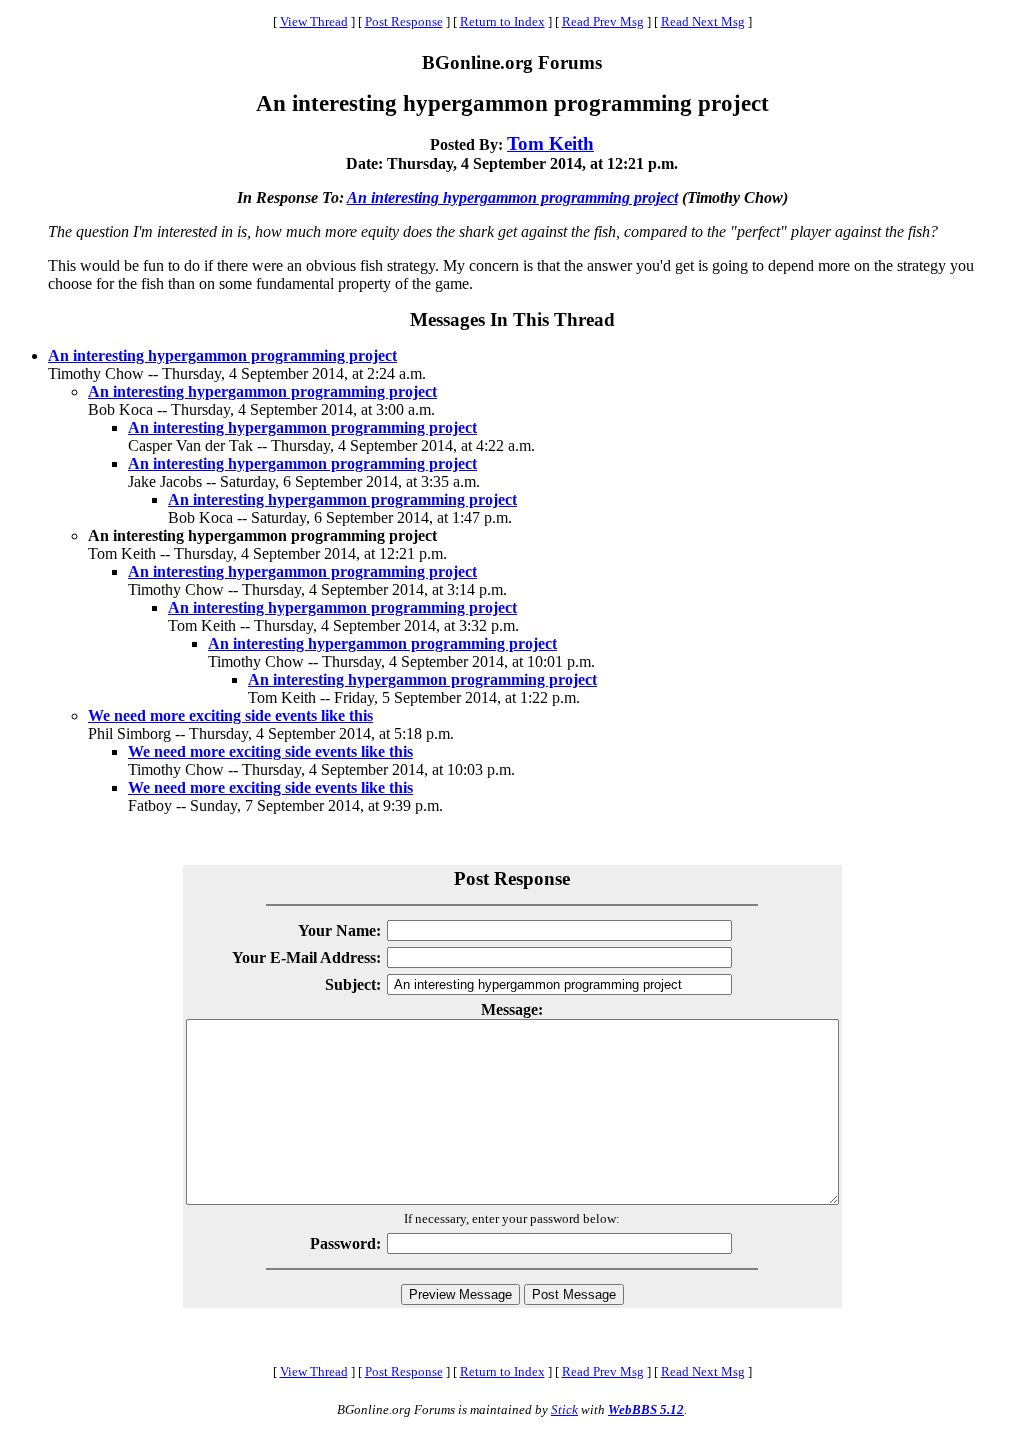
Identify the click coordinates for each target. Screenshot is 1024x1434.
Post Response (404, 21)
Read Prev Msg (603, 21)
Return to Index (502, 21)
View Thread (314, 21)
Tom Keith (550, 143)
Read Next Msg (703, 21)
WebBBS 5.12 (646, 1409)
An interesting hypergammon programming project (512, 197)
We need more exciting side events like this (230, 715)
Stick (564, 1409)
